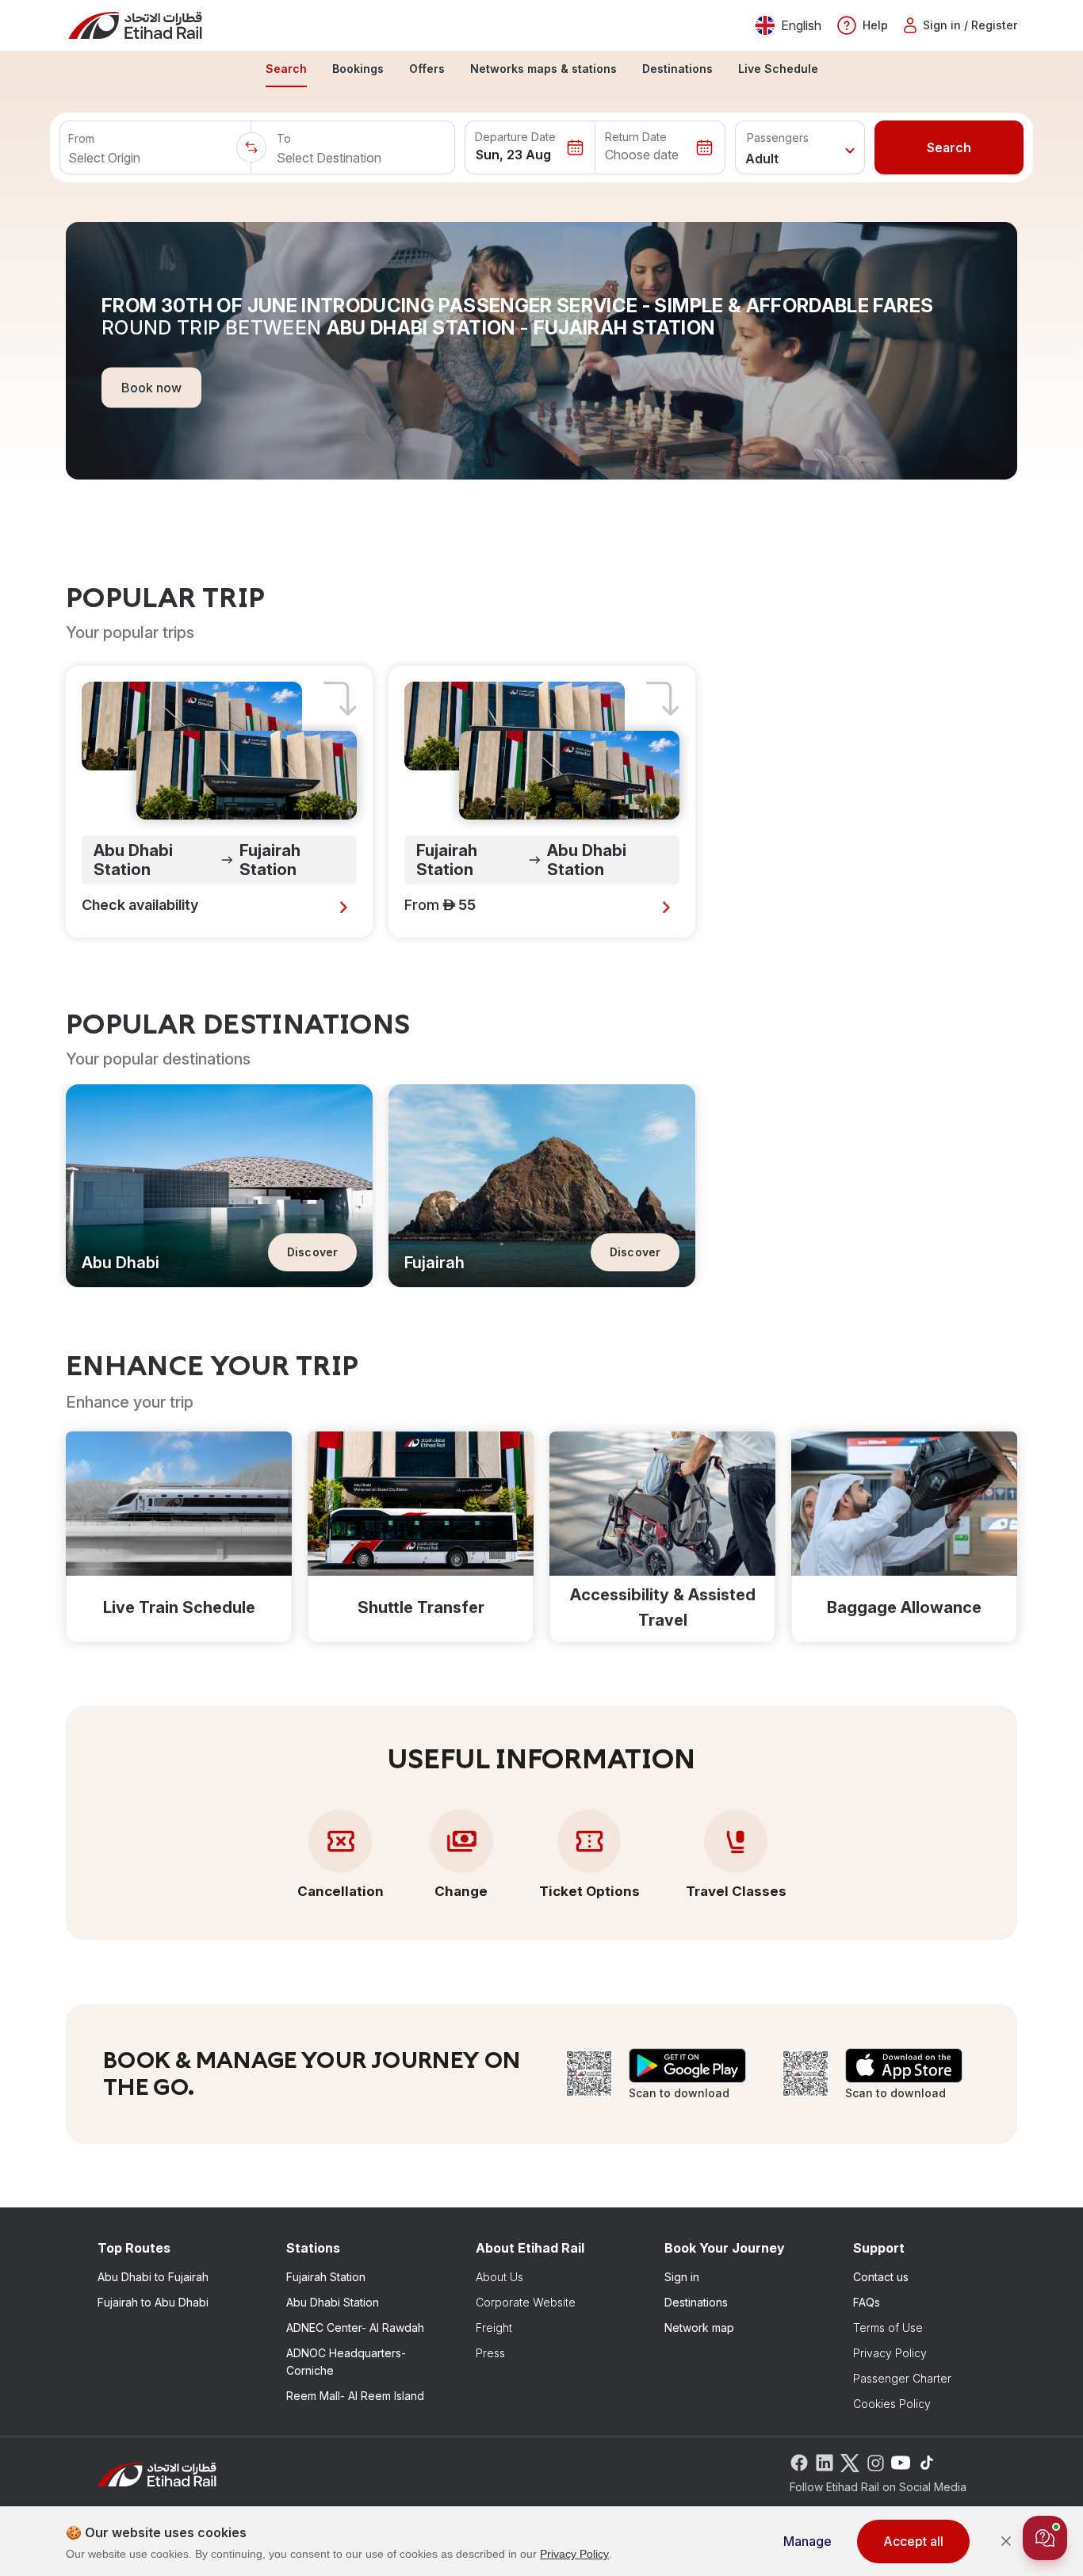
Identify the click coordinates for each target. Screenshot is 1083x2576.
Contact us (881, 2277)
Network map (699, 2328)
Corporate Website (526, 2302)
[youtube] (901, 2461)
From (81, 138)
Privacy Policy (890, 2353)
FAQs (867, 2302)
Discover (312, 1252)
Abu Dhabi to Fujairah (153, 2277)
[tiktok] (926, 2461)
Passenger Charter (902, 2378)
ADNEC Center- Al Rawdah (355, 2328)
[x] (850, 2461)
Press (490, 2353)
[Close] (1006, 2541)
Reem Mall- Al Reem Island (355, 2396)
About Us (499, 2277)
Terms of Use (888, 2328)
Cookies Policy (892, 2404)
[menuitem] (286, 70)
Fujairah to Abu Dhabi (153, 2302)
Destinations (696, 2302)
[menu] (541, 70)
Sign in (682, 2277)
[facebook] (799, 2461)
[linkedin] (825, 2461)
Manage (807, 2541)
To (284, 138)
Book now (151, 387)
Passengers (778, 138)
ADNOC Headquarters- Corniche (346, 2362)
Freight (494, 2328)
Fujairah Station (326, 2277)
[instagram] (875, 2461)
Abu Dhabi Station (333, 2302)
